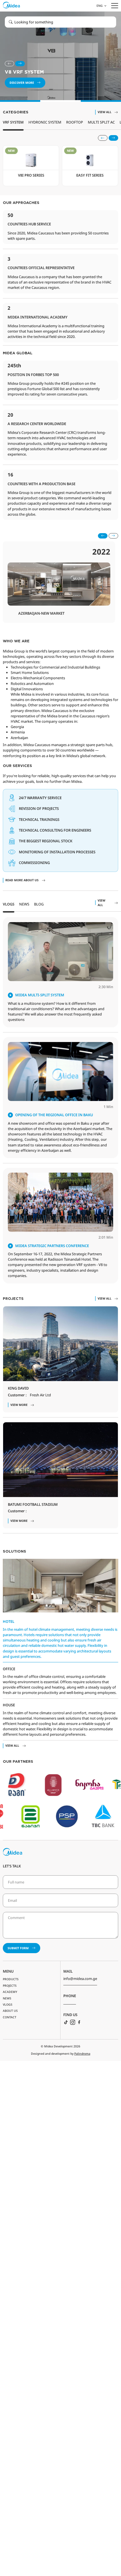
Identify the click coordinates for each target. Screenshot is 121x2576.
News (7, 1998)
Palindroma (82, 2054)
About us (10, 2011)
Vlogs (8, 2004)
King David (18, 1388)
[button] (101, 6)
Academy (10, 1992)
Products (11, 1979)
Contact (10, 2017)
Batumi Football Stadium (33, 1504)
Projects (10, 1986)
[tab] (9, 907)
